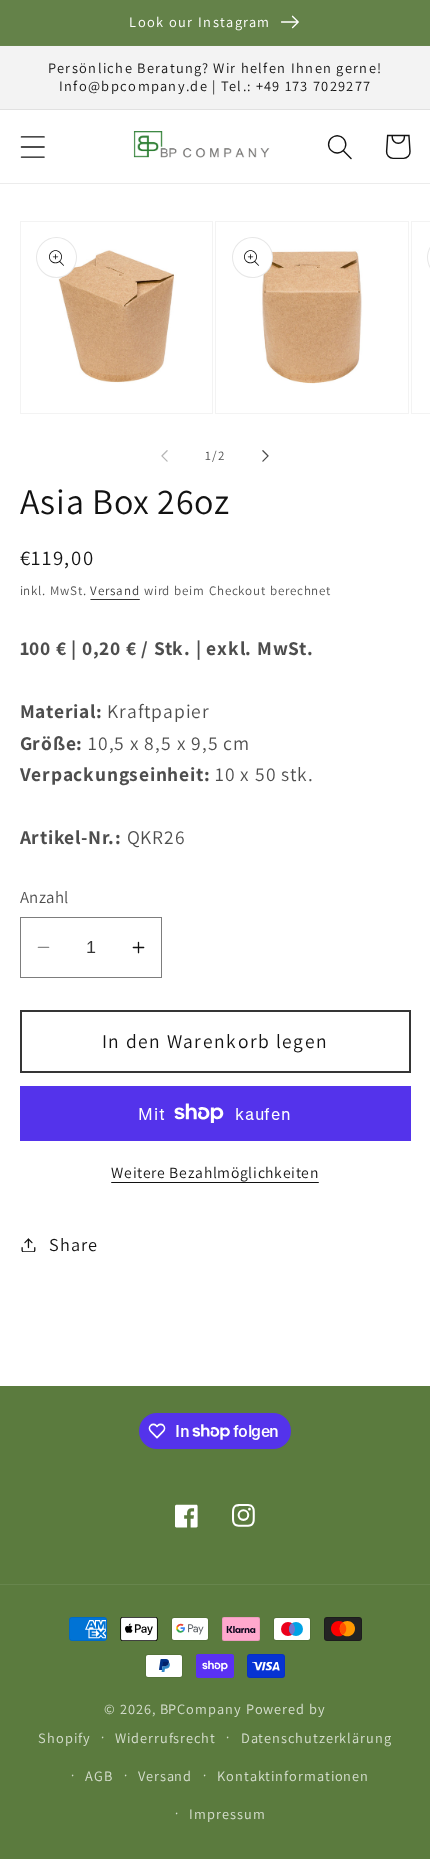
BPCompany (201, 1708)
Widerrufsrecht (165, 1737)
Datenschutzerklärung (316, 1737)
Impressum (227, 1813)
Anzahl (44, 897)
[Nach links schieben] (164, 456)
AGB (99, 1775)
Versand (114, 590)
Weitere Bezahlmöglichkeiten (215, 1172)
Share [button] (73, 1244)
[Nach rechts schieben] (266, 456)
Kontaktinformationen (293, 1775)
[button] (32, 146)
